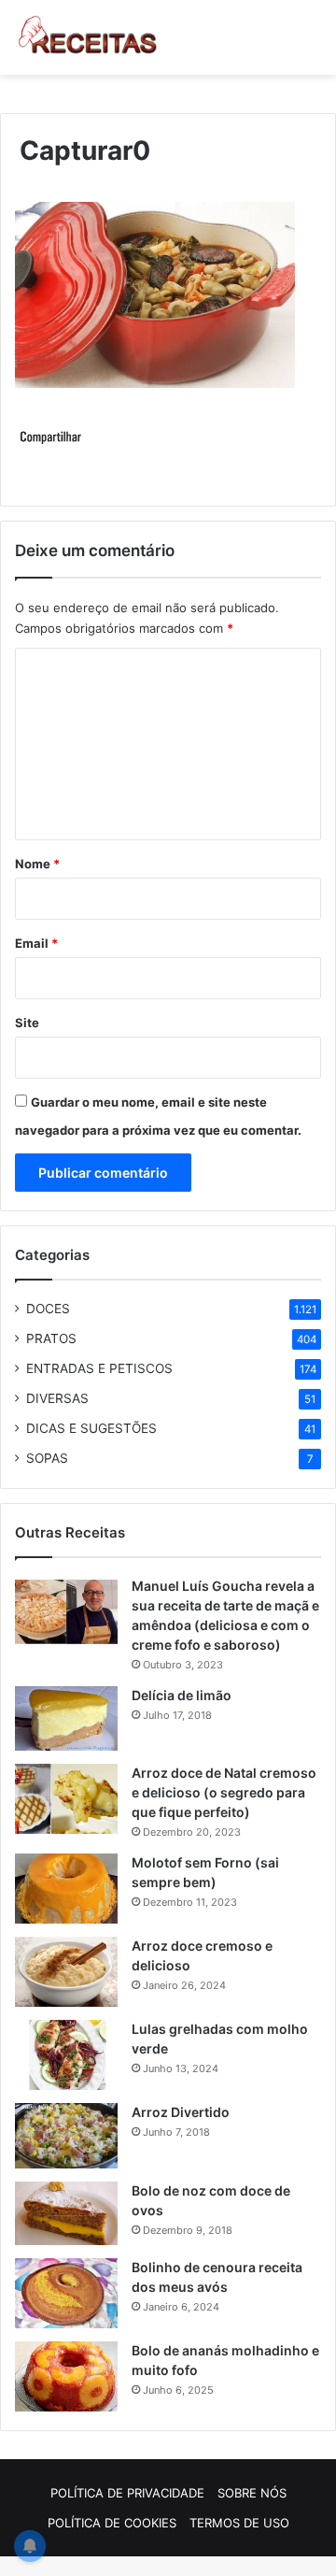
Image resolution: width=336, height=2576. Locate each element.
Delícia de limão (182, 1695)
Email (36, 943)
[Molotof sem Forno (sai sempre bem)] (66, 1889)
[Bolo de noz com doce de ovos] (66, 2213)
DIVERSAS (57, 1398)
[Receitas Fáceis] (89, 37)
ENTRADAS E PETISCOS (99, 1368)
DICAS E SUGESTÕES (91, 1428)
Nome (37, 864)
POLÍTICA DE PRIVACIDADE (127, 2493)
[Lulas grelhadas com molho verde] (66, 2055)
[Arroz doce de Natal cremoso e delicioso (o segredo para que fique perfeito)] (66, 1799)
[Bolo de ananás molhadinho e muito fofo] (66, 2376)
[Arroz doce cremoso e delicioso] (66, 1972)
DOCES (48, 1309)
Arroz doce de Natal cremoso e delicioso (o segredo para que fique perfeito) (224, 1792)
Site (27, 1023)
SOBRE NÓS (252, 2493)
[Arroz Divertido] (66, 2136)
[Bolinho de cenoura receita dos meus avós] (66, 2293)
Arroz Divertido (181, 2112)
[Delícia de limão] (66, 1718)
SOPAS (47, 1458)
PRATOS (51, 1338)
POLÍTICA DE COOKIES (112, 2523)
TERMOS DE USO (239, 2523)
